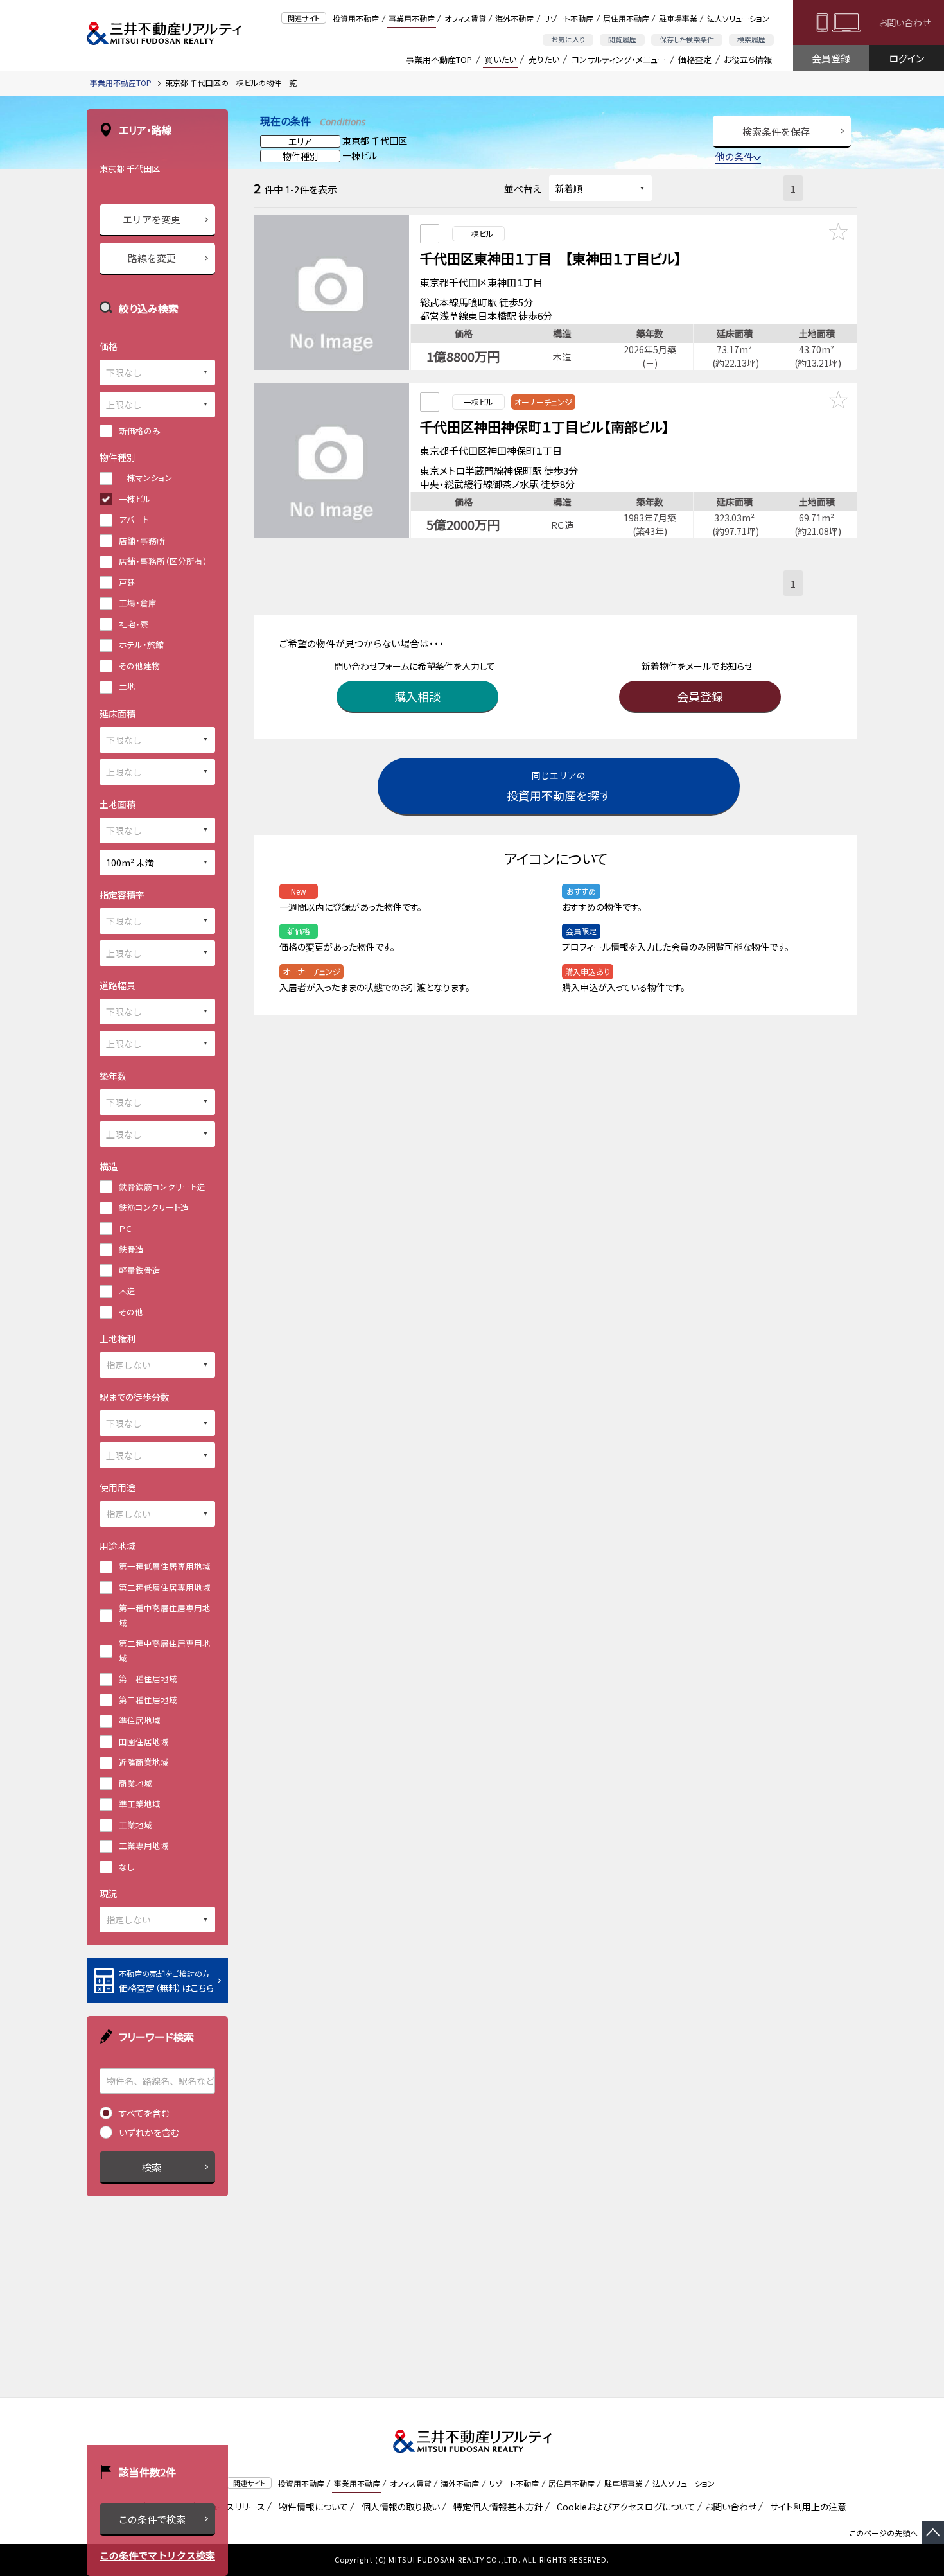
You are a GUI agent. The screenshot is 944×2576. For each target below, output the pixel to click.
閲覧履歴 (622, 39)
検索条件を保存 (776, 131)
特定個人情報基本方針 (496, 2507)
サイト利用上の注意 (806, 2507)
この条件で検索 (152, 2519)
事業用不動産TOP (439, 59)
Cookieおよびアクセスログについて (624, 2507)
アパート (134, 519)
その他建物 (139, 666)
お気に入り (568, 39)
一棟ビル (135, 499)
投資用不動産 (356, 18)
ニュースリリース (231, 2507)
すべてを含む (144, 2113)
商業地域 (135, 1783)
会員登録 (831, 58)
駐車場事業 (678, 18)
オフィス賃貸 (465, 18)
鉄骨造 (131, 1249)
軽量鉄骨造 (140, 1270)
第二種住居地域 (148, 1700)
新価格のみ (140, 431)
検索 (152, 2167)
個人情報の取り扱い (398, 2507)
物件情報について (311, 2507)
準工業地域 (140, 1804)
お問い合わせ (905, 22)
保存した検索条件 (687, 39)
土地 (127, 686)
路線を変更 (152, 258)
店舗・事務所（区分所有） (163, 561)
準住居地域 (140, 1720)
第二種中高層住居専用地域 (165, 1651)
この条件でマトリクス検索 (157, 2555)
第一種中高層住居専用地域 (165, 1615)
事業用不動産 (412, 18)
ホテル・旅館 (141, 644)
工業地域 (135, 1825)
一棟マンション (146, 478)
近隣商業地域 (144, 1762)
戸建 (127, 582)
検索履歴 (751, 39)
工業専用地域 (144, 1845)
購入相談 (417, 696)
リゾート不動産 (568, 18)
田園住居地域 (144, 1741)
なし (127, 1867)
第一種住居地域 (148, 1678)
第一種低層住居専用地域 (165, 1566)
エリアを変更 (152, 219)
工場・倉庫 (138, 603)
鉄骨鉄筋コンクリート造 (162, 1187)
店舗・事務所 (142, 540)
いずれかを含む (149, 2132)
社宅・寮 (134, 624)
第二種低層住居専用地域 (165, 1587)
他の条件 (734, 156)
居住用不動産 (626, 18)
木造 (127, 1291)
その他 (131, 1312)
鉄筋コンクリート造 (154, 1207)
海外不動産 (514, 18)
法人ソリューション (738, 18)
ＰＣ (125, 1228)
